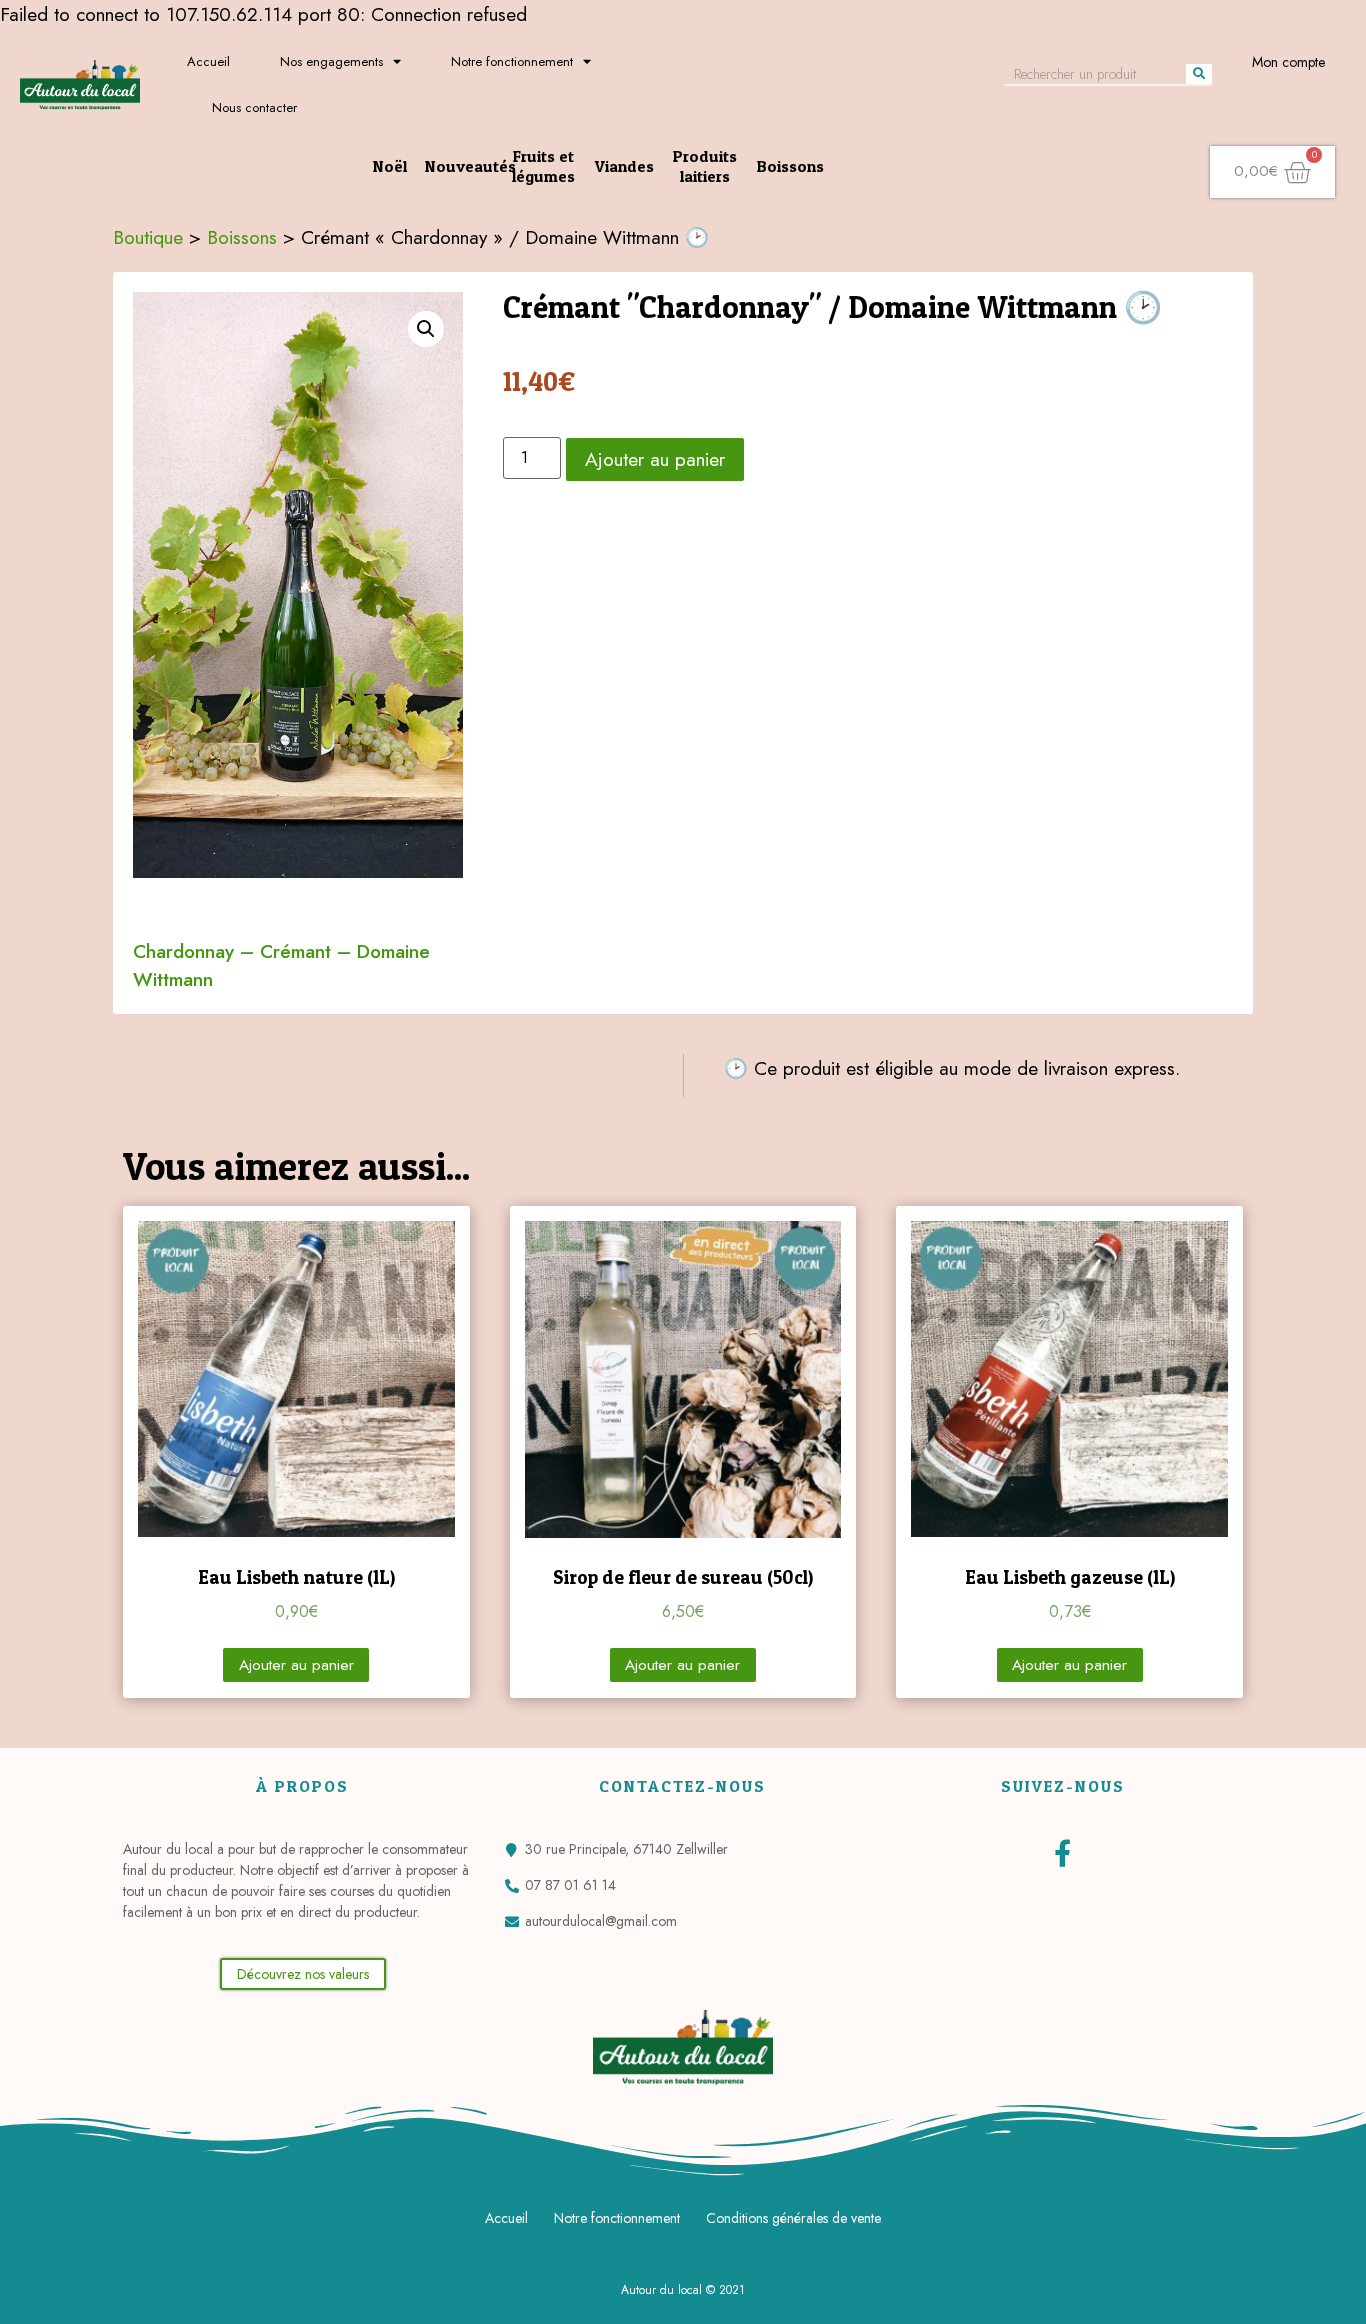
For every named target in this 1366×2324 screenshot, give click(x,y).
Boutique (148, 237)
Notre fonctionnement (512, 61)
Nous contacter (254, 107)
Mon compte (1288, 62)
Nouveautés (470, 166)
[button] (303, 1974)
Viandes (624, 166)
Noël (390, 166)
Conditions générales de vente (793, 2218)
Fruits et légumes (543, 166)
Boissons (790, 166)
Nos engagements (331, 61)
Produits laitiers (705, 166)
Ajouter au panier (655, 459)
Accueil (208, 61)
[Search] (1199, 74)
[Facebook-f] (1062, 1852)
